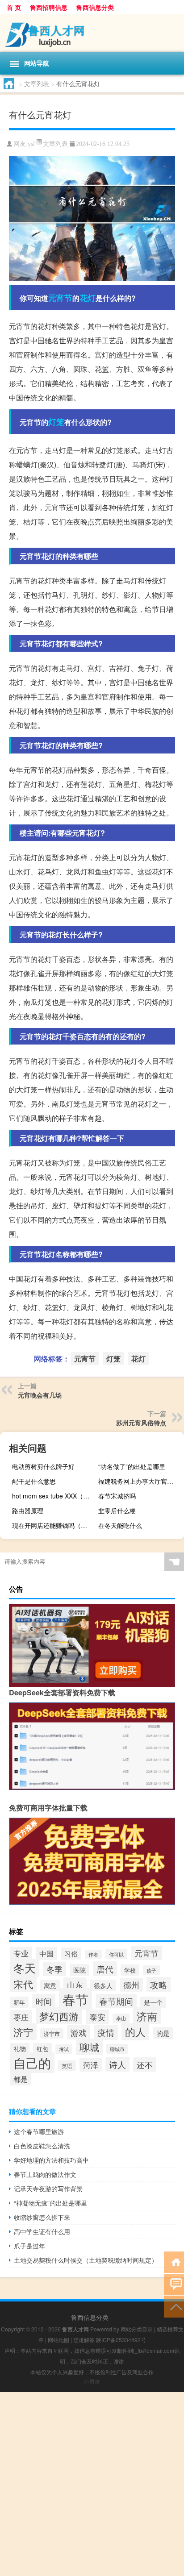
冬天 (25, 1968)
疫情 (106, 2032)
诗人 (117, 2064)
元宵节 (60, 298)
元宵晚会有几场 (40, 1395)
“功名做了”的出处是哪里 (132, 1466)
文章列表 (37, 83)
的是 (163, 2033)
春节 (75, 1999)
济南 (147, 2016)
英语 (67, 2066)
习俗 (71, 1954)
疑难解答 (84, 2340)
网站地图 (59, 2340)
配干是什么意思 (34, 1481)
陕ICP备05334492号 (121, 2340)
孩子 (151, 1970)
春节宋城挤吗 (117, 1496)
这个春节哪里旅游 (39, 2131)
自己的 (32, 2063)
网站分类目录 (137, 2329)
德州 (131, 1985)
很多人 (103, 1985)
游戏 (79, 2032)
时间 (44, 2001)
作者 (93, 1954)
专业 (21, 1953)
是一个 (153, 2002)
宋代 (23, 1984)
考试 (64, 2049)
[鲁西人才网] (92, 33)
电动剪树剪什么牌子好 (43, 1466)
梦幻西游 (59, 2016)
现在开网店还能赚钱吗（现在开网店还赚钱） (54, 1525)
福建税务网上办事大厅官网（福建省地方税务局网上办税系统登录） (140, 1481)
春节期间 (116, 2001)
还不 (145, 2064)
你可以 (116, 1954)
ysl (31, 144)
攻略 (159, 1985)
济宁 (23, 2032)
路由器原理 (28, 1511)
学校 (130, 1970)
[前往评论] (174, 2284)
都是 (21, 2079)
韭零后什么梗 (117, 1511)
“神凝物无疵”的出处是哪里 (50, 2203)
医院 (79, 1970)
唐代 (105, 1969)
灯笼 (56, 422)
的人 (135, 2032)
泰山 (121, 2018)
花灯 (88, 298)
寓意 (50, 1985)
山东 (75, 1985)
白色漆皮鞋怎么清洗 (42, 2146)
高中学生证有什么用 (42, 2231)
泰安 (97, 2017)
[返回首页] (174, 2262)
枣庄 (21, 2017)
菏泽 (91, 2065)
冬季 (54, 1969)
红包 (42, 2049)
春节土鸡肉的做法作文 (45, 2174)
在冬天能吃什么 (120, 1525)
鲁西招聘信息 (49, 7)
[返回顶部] (174, 2306)
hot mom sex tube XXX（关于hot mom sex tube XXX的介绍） (54, 1496)
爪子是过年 (29, 2246)
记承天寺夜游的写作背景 (48, 2189)
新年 (19, 2002)
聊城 (89, 2047)
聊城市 (117, 2049)
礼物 (20, 2049)
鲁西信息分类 (95, 7)
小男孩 (92, 2381)
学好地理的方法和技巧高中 (51, 2160)
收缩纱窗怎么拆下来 (42, 2217)
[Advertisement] (92, 2484)
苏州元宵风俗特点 (141, 1423)
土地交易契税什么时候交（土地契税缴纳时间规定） (86, 2260)
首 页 (14, 7)
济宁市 (52, 2033)
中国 (46, 1954)
